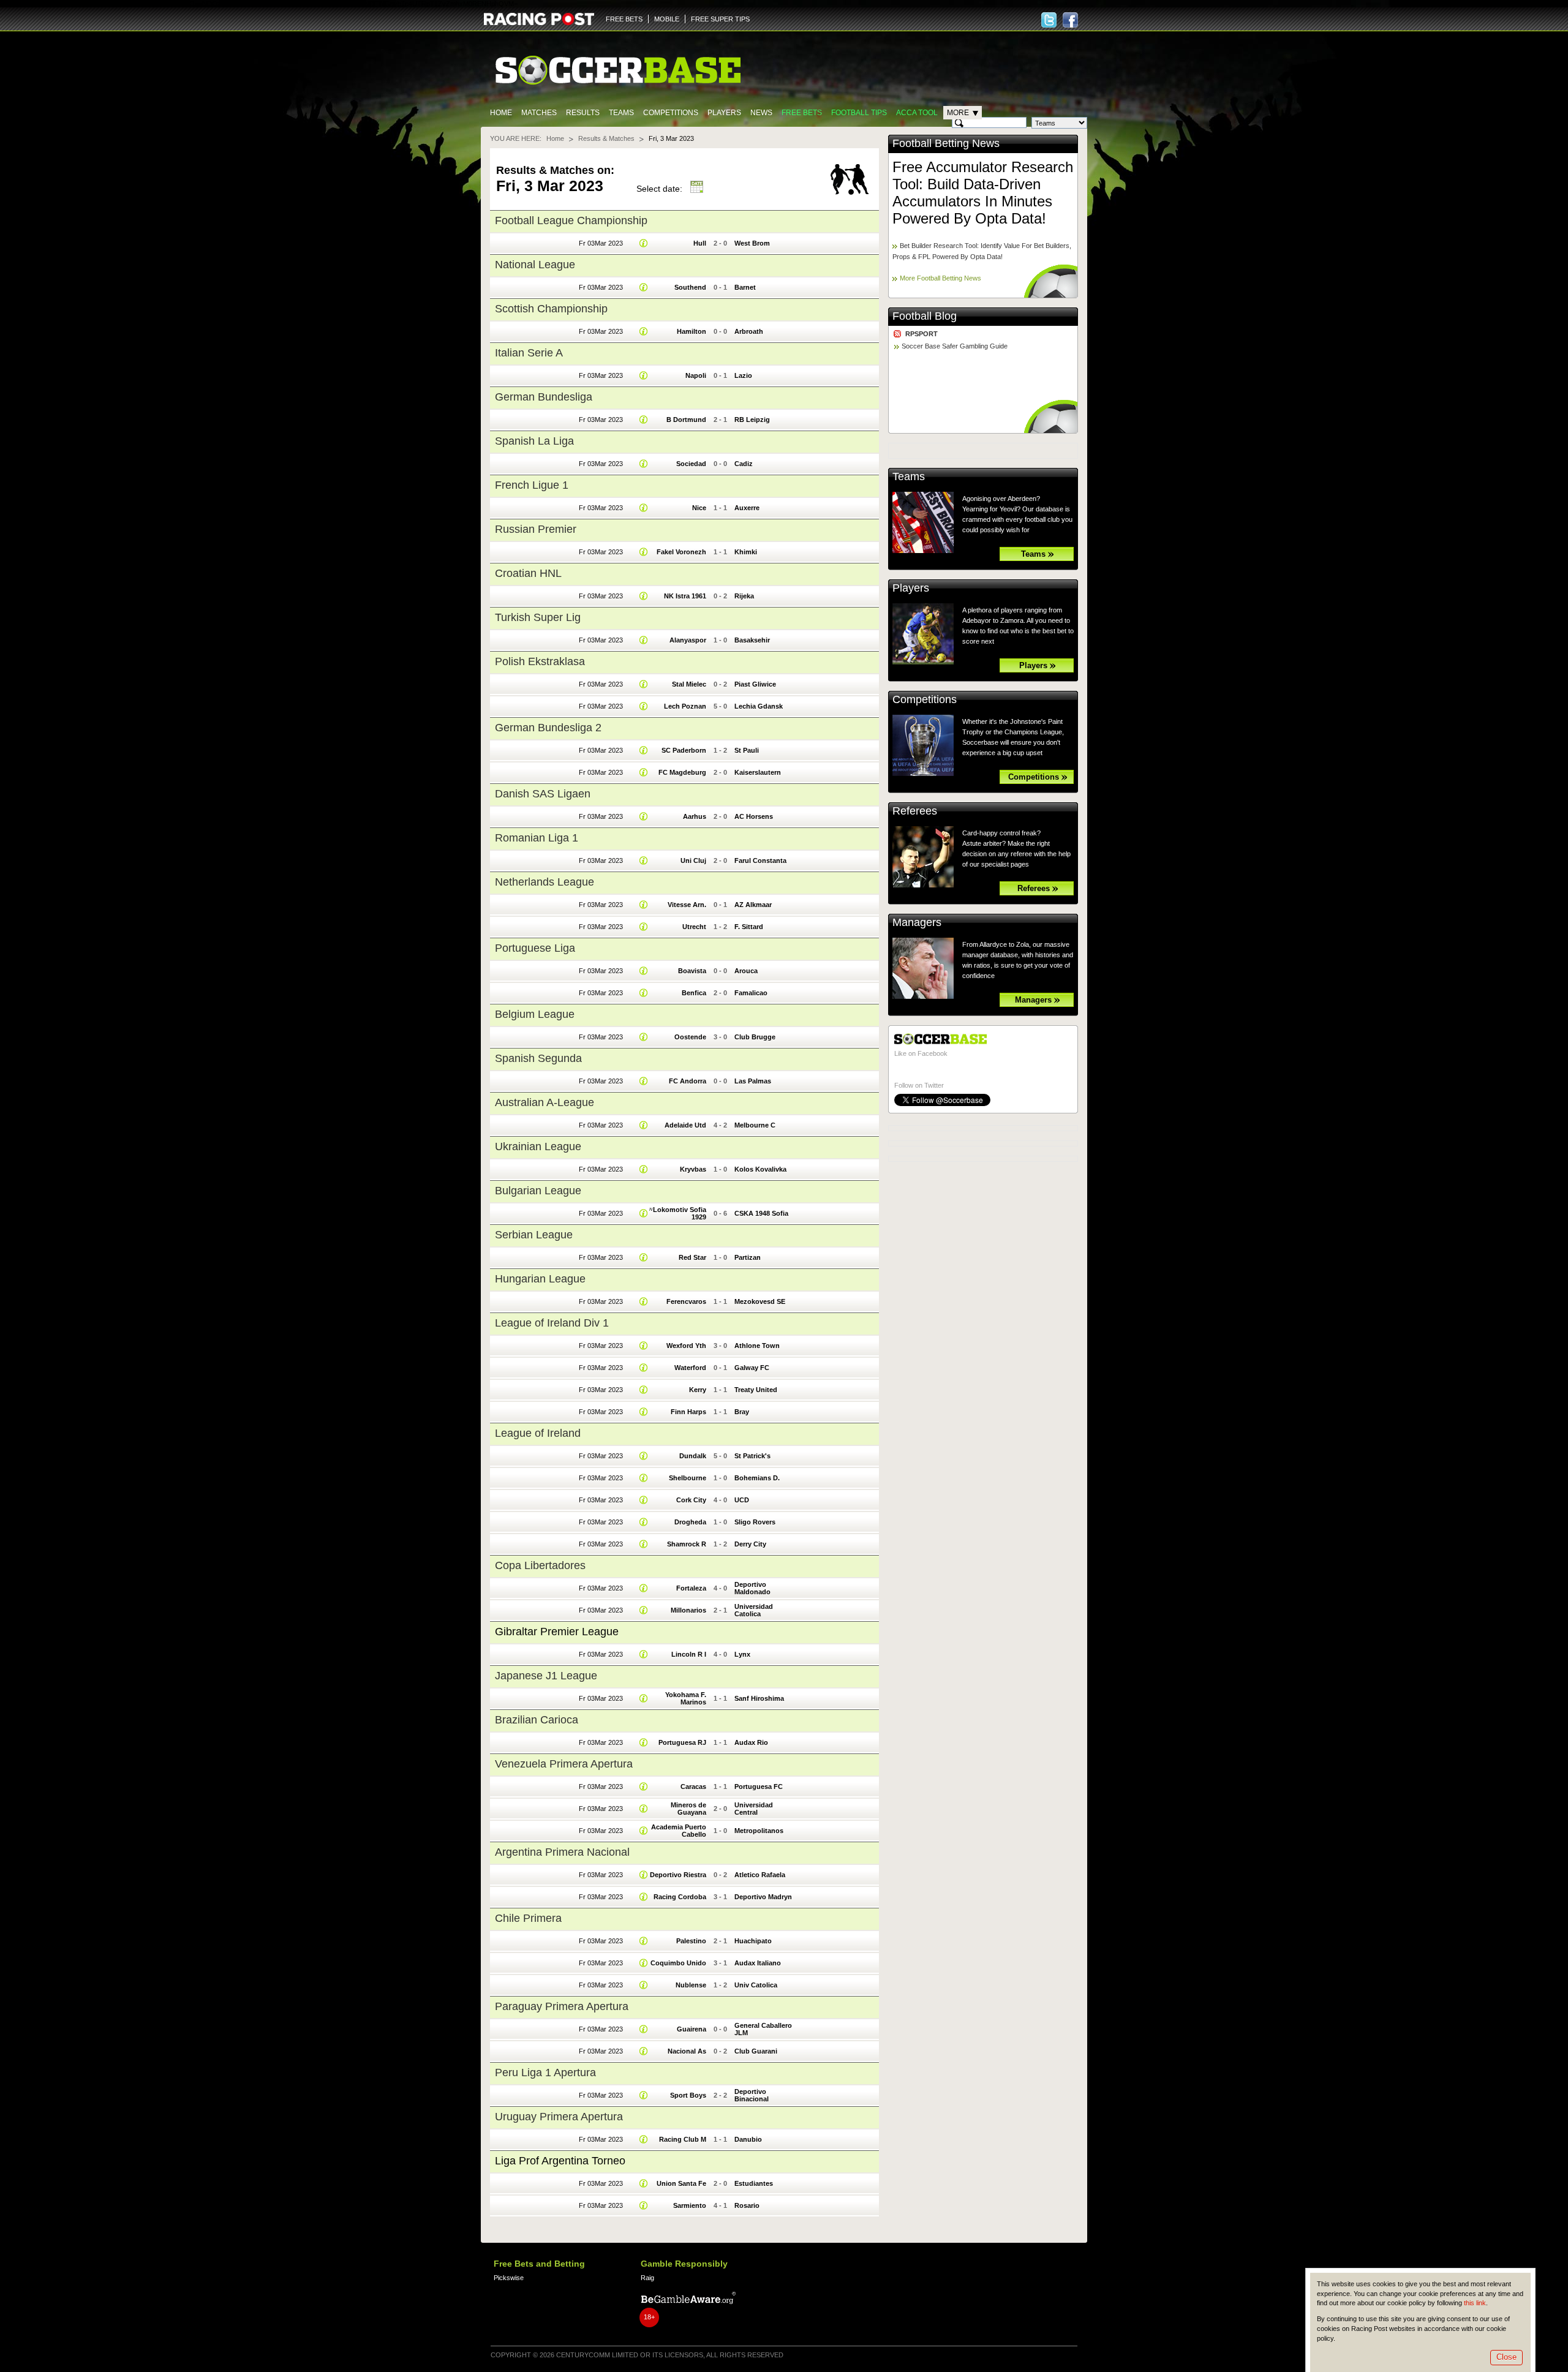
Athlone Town (757, 1346)
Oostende (690, 1037)
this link (1475, 2303)
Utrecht (694, 927)
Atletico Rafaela (760, 1875)
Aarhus (695, 816)
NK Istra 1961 (685, 596)
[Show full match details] (644, 243)
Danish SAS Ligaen (543, 794)
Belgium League (535, 1014)
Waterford (690, 1368)
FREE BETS (624, 19)
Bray (742, 1412)
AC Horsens (754, 816)
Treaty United (756, 1390)
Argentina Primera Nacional (562, 1852)
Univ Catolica (756, 1985)
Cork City (691, 1500)
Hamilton (692, 331)
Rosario (747, 2205)
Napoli (696, 375)
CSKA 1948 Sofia (761, 1213)
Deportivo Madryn (763, 1897)
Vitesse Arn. (687, 905)
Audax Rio (751, 1742)
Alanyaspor (688, 640)
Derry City (750, 1544)
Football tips (859, 113)
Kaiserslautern (758, 772)
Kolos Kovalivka (760, 1169)
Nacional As (687, 2051)
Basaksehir (752, 640)
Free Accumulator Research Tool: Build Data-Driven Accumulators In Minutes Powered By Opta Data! (983, 193)
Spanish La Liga (534, 441)
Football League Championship (571, 220)
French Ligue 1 (532, 485)
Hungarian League (540, 1279)
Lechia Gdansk (759, 706)
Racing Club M (683, 2139)
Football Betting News (946, 143)
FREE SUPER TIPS (720, 19)
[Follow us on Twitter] (1049, 20)
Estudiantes (754, 2183)
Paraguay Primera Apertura (562, 2006)
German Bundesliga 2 (548, 728)
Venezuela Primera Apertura (564, 1764)
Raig (647, 2278)
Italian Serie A (529, 353)
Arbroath (749, 331)
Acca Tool (917, 113)
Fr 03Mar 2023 (601, 243)
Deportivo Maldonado (752, 1588)
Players (724, 113)
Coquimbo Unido (678, 1963)
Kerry (698, 1390)
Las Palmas (753, 1081)
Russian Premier (536, 529)
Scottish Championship (551, 309)
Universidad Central (754, 1809)
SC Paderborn (684, 750)
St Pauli (747, 750)
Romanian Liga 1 (537, 838)
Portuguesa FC (759, 1787)
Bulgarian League (538, 1191)
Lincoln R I (689, 1654)
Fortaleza (691, 1588)
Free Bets (802, 113)
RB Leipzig (752, 420)
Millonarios (688, 1610)
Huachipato (753, 1941)
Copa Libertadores (540, 1565)
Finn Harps (688, 1412)
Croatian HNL (528, 573)
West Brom (752, 243)
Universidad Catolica (754, 1610)
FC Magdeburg (682, 772)
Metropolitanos (759, 1831)
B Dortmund (686, 420)
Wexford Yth (686, 1346)
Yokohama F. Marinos (686, 1698)
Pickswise (509, 2278)
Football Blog (925, 316)
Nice (699, 508)
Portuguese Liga (535, 948)
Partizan (748, 1257)
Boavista (692, 971)
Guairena (692, 2029)
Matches (539, 113)
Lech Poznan (685, 706)
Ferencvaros (686, 1301)
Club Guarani (756, 2051)
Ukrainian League (538, 1146)
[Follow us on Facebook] (1070, 20)
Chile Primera (528, 1918)
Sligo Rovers (755, 1522)
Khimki (746, 552)
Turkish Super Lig (538, 617)
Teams (621, 113)
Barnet (745, 287)
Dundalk (693, 1456)
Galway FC (752, 1368)
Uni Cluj (693, 860)
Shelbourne (688, 1478)
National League (535, 265)
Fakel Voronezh (681, 552)
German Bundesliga (544, 397)
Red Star (692, 1257)
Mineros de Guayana (688, 1809)
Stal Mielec (689, 684)
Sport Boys (688, 2095)
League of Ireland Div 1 (552, 1323)
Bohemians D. (757, 1478)
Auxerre (747, 508)
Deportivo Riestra (678, 1875)
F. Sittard (749, 927)
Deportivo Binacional (752, 2095)
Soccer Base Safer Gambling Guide (955, 346)
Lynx (742, 1654)
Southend (690, 287)
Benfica (694, 993)
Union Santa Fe (681, 2183)
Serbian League (534, 1235)
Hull (700, 243)
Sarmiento (690, 2205)
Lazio (743, 375)
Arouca (746, 971)
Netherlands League (545, 882)
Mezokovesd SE (760, 1301)
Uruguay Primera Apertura (559, 2117)
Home (501, 113)
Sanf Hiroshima (759, 1698)
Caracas (693, 1787)
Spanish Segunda (538, 1058)
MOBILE (667, 19)
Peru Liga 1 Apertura (545, 2073)
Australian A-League (545, 1102)
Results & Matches (606, 138)
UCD (742, 1500)
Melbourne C (755, 1125)
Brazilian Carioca (537, 1720)
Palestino (691, 1941)
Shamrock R (687, 1544)
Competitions (671, 113)
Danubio (748, 2139)
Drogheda (690, 1522)
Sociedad (691, 464)
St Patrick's (752, 1456)
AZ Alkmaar (753, 905)
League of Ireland (538, 1433)
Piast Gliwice (755, 684)
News (761, 113)
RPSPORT (922, 334)
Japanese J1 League (546, 1676)
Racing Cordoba (680, 1897)
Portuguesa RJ (682, 1742)
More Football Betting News (940, 278)
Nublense (691, 1985)
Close (1506, 2357)
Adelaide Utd (685, 1125)
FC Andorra (688, 1081)
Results (583, 113)
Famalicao (751, 993)
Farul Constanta (760, 860)
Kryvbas (693, 1169)
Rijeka (744, 596)
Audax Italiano (758, 1963)
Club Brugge (755, 1037)
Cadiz (744, 464)
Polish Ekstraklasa (540, 661)
